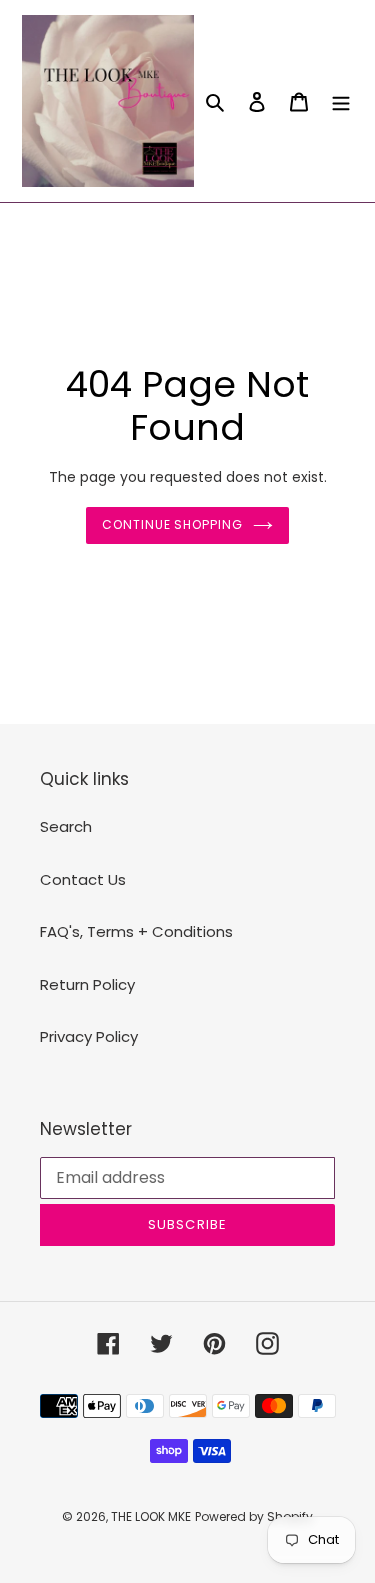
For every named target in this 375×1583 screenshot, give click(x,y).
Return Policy (87, 984)
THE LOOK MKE (151, 1516)
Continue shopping (173, 524)
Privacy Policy (89, 1036)
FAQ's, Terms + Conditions (136, 931)
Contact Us (83, 879)
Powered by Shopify (254, 1516)
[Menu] (341, 101)
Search (66, 826)
